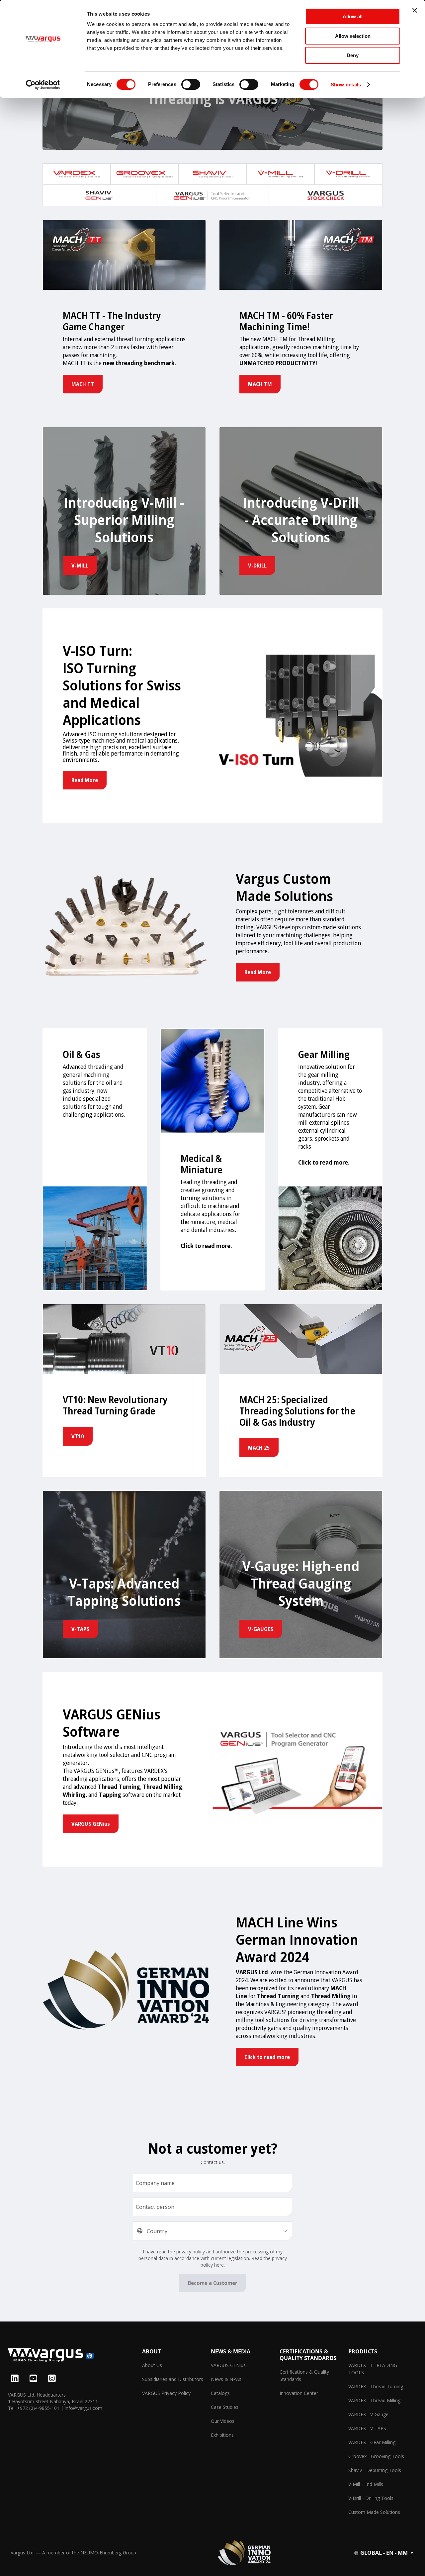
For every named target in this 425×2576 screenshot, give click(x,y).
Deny (353, 55)
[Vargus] (75, 2356)
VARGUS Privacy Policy (166, 2393)
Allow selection (353, 36)
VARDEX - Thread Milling (374, 2400)
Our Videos (223, 2421)
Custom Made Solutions (374, 2512)
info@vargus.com (84, 2408)
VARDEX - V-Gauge (368, 2414)
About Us (152, 2365)
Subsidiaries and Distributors (173, 2379)
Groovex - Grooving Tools (376, 2456)
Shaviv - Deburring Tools (375, 2470)
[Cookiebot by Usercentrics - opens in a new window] (43, 85)
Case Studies (225, 2407)
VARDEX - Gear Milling (372, 2442)
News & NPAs (226, 2379)
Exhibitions (222, 2435)
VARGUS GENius (228, 2365)
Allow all (353, 16)
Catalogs (220, 2393)
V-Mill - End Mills (366, 2484)
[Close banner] (415, 10)
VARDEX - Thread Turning (376, 2386)
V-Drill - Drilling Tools (371, 2498)
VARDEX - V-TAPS (367, 2428)
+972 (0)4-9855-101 (38, 2408)
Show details (346, 85)
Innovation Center (299, 2393)
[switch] (191, 84)
